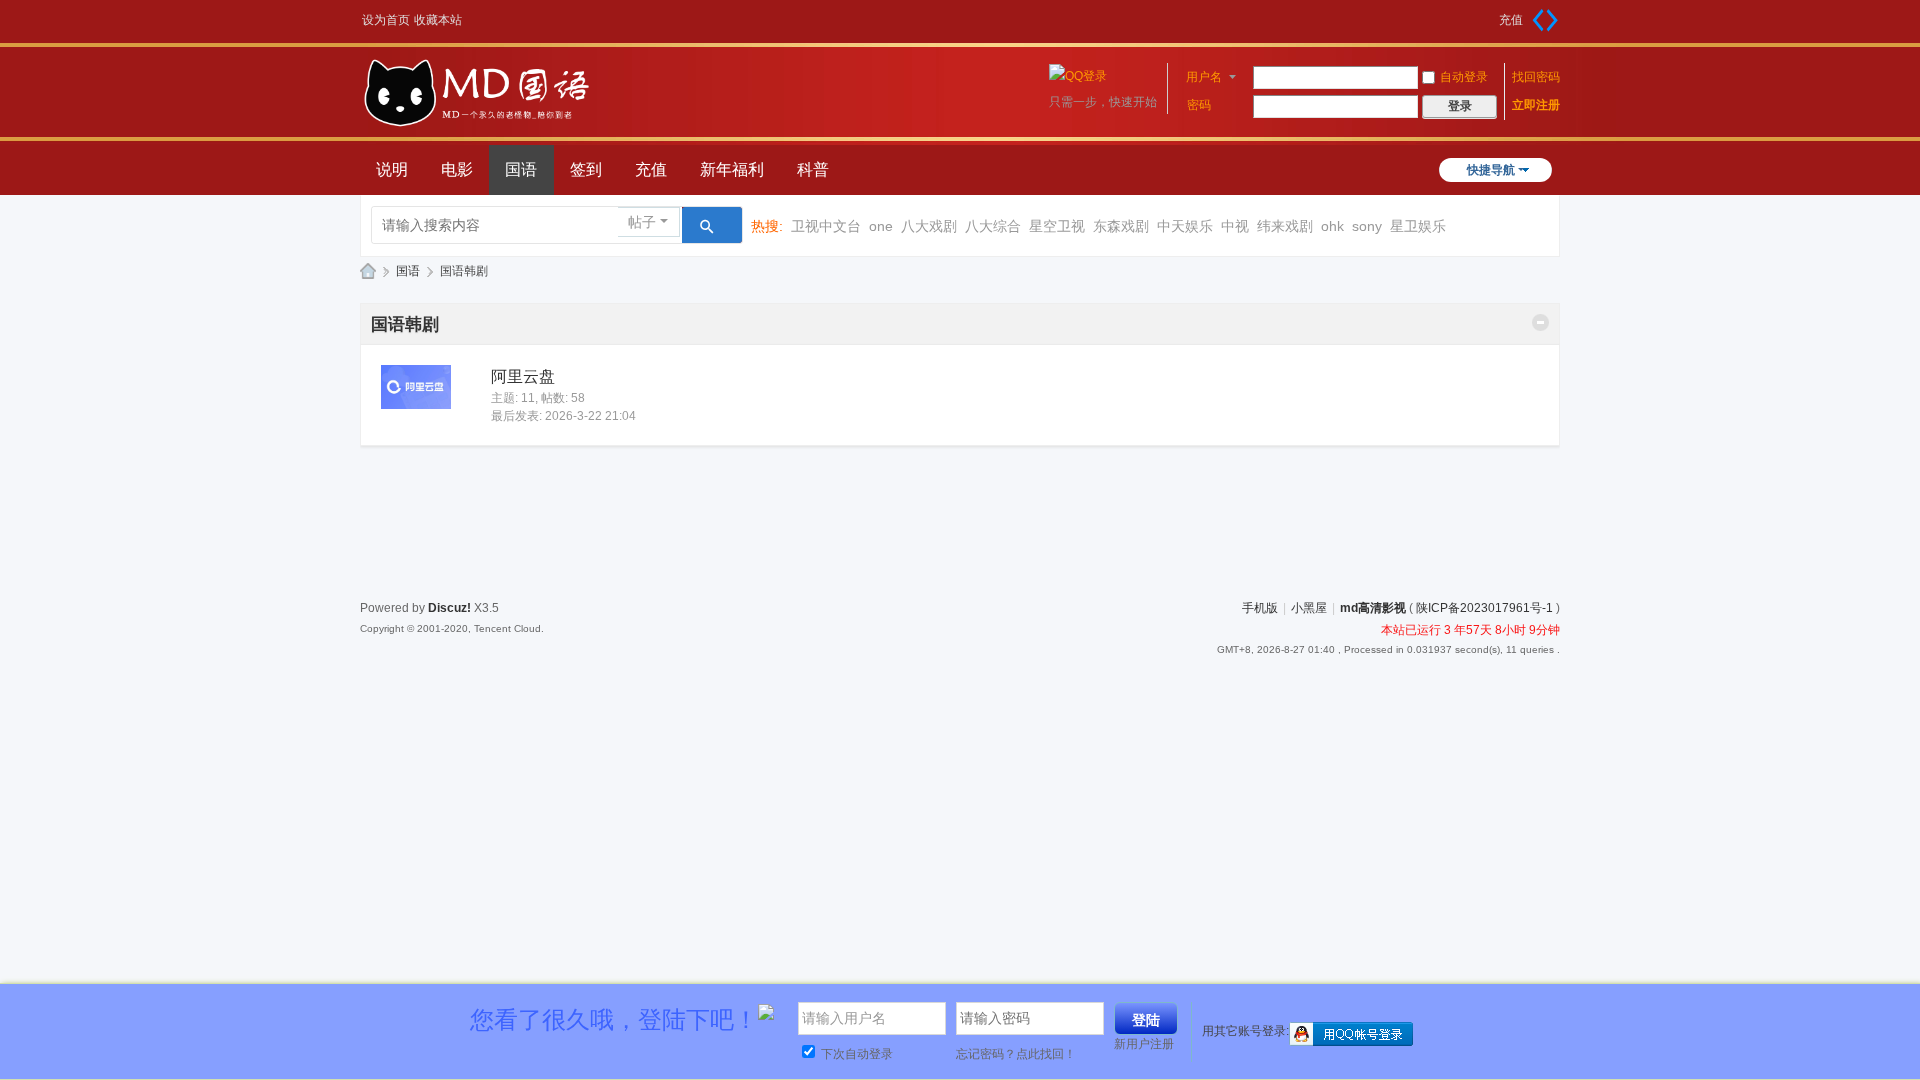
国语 (521, 169)
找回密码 (1536, 77)
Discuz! (449, 608)
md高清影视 (368, 271)
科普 (813, 169)
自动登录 (1464, 77)
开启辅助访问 (1492, 14)
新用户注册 (1144, 1044)
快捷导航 (1491, 170)
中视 (1235, 226)
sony (1367, 226)
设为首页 (386, 20)
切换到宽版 (1545, 20)
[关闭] (1897, 1008)
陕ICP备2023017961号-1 (1484, 608)
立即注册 (1536, 105)
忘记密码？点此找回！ (1016, 1054)
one (881, 226)
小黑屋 (1309, 608)
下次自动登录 (855, 1054)
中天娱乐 (1185, 226)
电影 (457, 169)
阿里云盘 (523, 376)
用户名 (1204, 77)
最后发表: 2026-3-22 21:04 (563, 416)
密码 (1199, 105)
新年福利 (732, 169)
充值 (1511, 20)
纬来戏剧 (1285, 226)
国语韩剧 (405, 324)
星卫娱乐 (1418, 226)
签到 (586, 169)
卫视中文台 (826, 226)
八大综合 (993, 226)
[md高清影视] (476, 124)
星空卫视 (1057, 226)
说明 (392, 169)
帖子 (642, 222)
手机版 (1260, 608)
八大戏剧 (929, 226)
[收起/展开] (1540, 322)
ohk (1332, 226)
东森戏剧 (1121, 226)
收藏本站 (438, 20)
